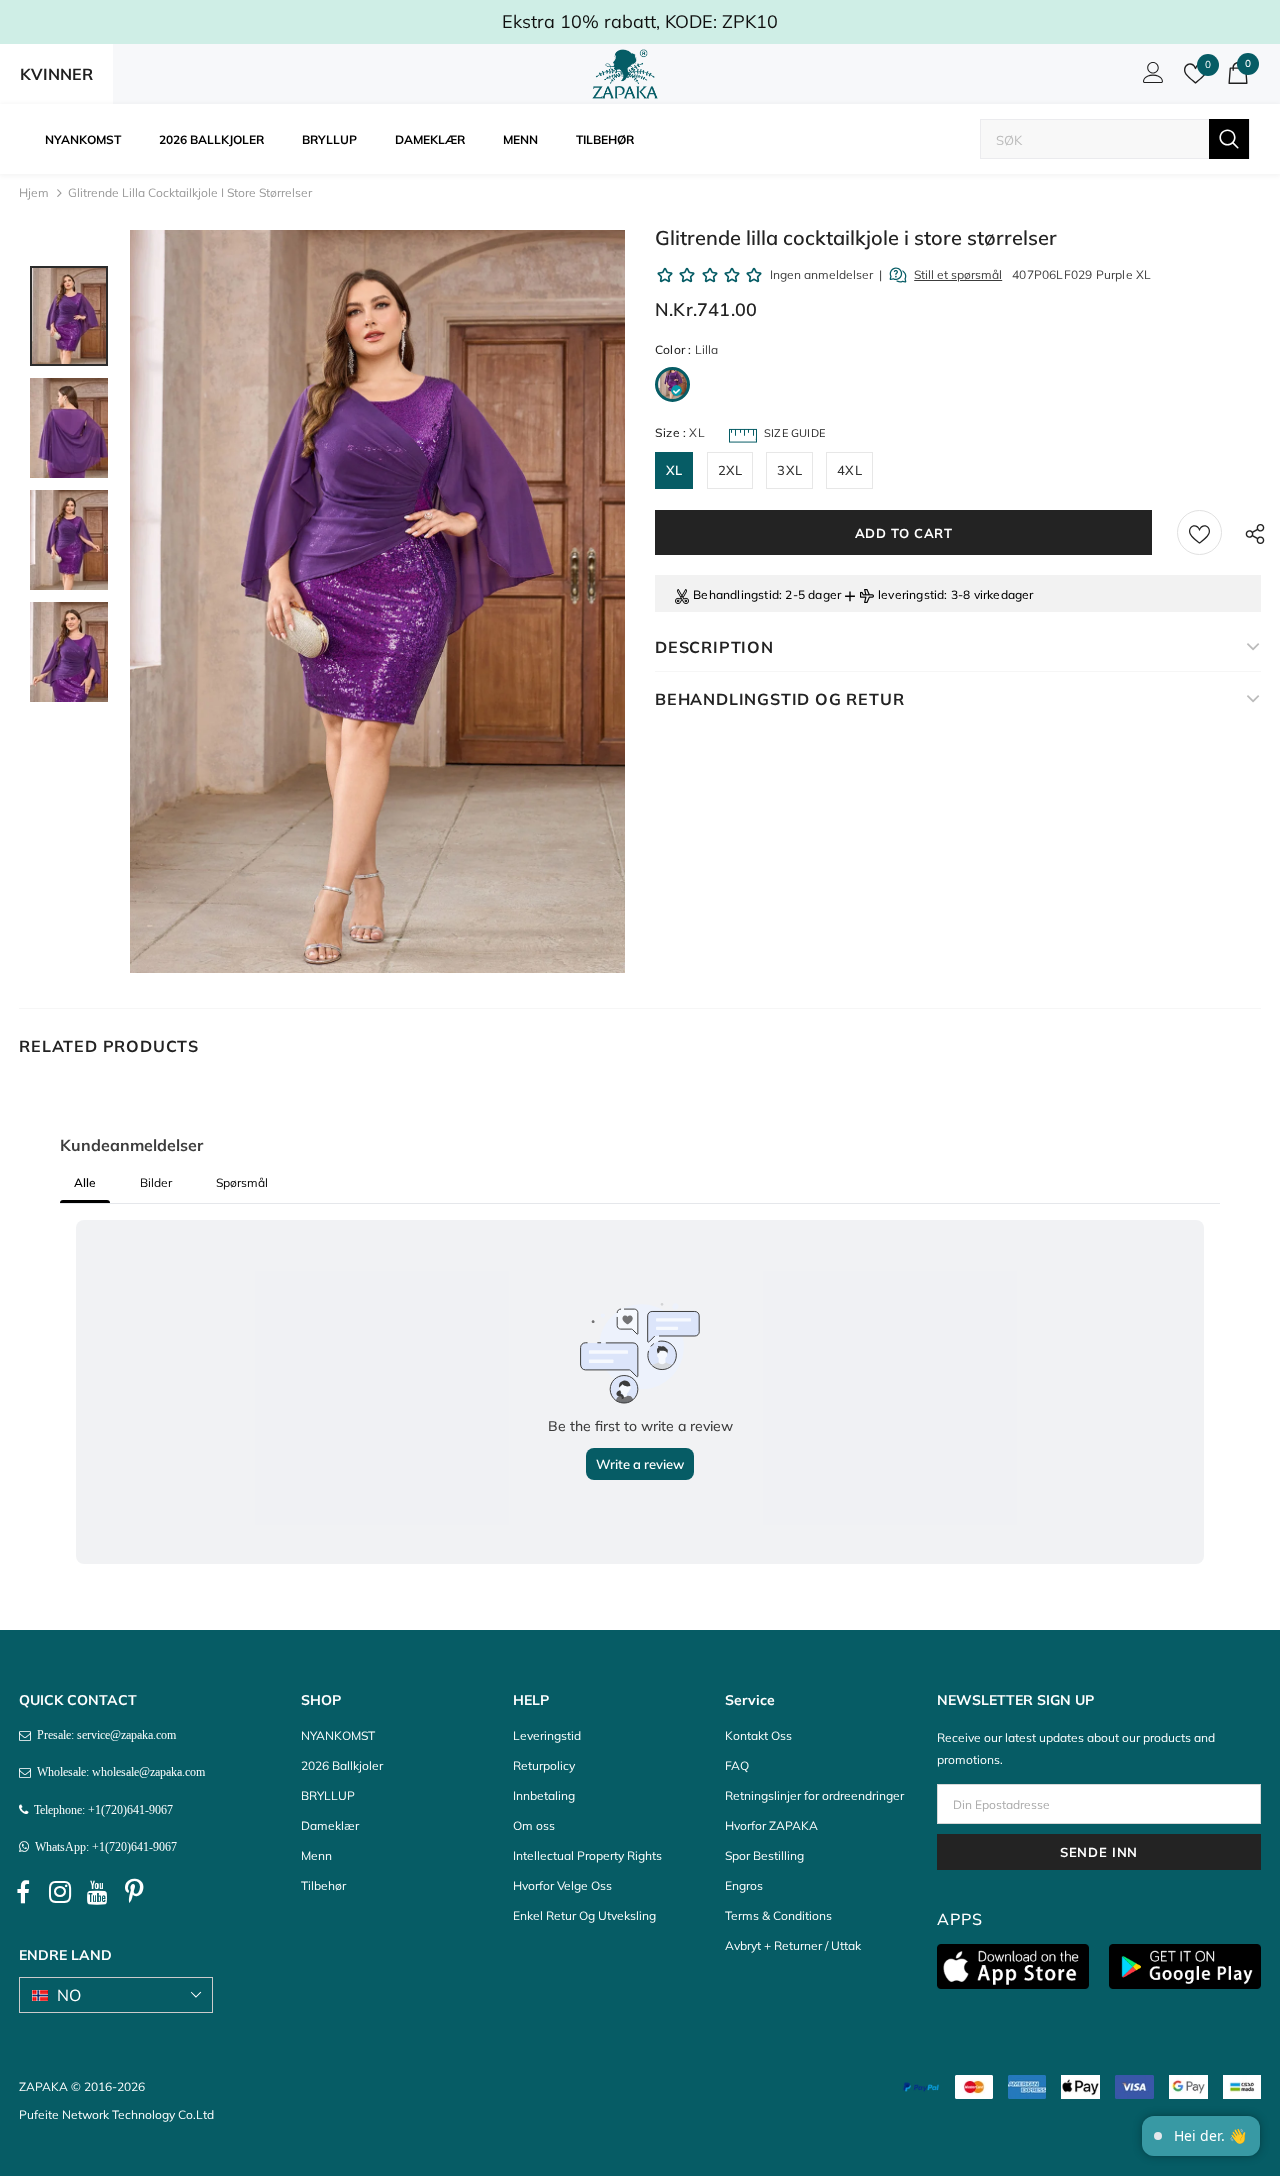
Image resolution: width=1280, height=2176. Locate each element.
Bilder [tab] (156, 1182)
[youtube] (97, 1892)
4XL (849, 470)
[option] (377, 601)
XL (674, 470)
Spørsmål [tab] (242, 1182)
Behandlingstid (736, 594)
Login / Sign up (1150, 78)
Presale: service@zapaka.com (103, 1735)
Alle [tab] (85, 1182)
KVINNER (56, 74)
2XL (730, 470)
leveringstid (911, 594)
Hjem (34, 192)
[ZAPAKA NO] (625, 74)
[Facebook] (23, 1892)
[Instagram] (60, 1892)
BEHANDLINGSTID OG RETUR (779, 699)
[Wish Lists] (1199, 532)
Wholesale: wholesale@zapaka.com (118, 1772)
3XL (789, 470)
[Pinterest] (134, 1892)
